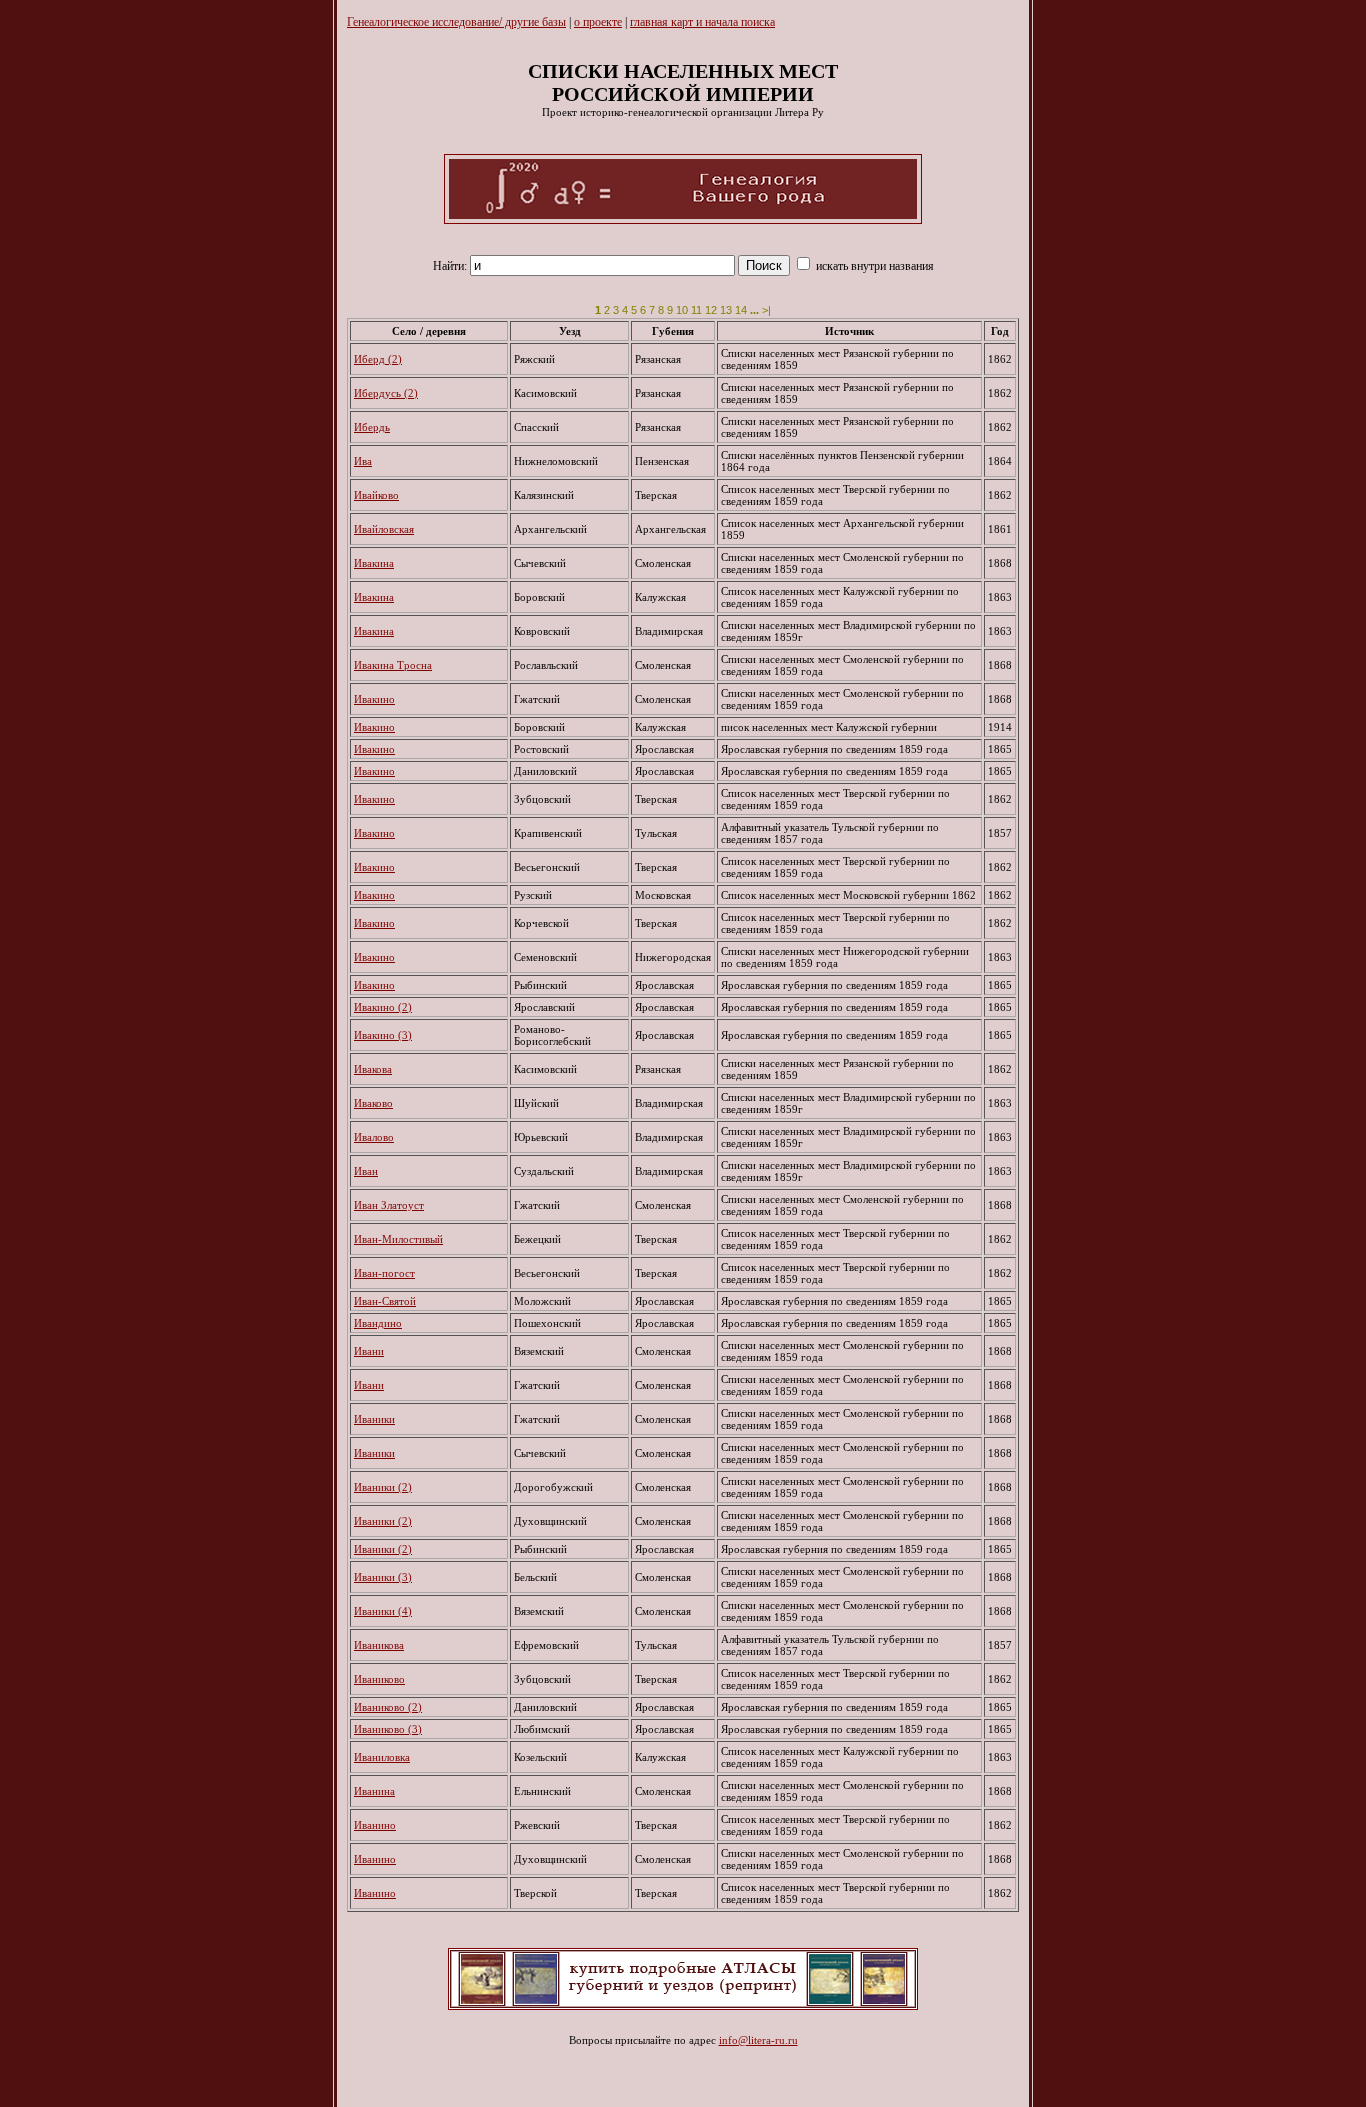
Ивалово (374, 1137)
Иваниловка (382, 1757)
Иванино (375, 1825)
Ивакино (374, 699)
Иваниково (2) (388, 1707)
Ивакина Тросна (393, 665)
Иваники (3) (383, 1577)
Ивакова (373, 1069)
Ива (363, 461)
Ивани (369, 1351)
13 (726, 310)
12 (711, 310)
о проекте (598, 22)
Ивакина (374, 563)
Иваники (374, 1419)
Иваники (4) (383, 1611)
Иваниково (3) (388, 1729)
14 (741, 310)
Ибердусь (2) (386, 393)
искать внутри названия (873, 266)
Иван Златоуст (389, 1205)
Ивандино (378, 1323)
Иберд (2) (378, 359)
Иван (366, 1171)
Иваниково (379, 1679)
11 (696, 310)
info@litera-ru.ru (758, 2040)
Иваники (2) (383, 1487)
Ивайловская (384, 529)
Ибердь (372, 427)
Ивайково (376, 495)
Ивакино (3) (383, 1035)
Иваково (373, 1103)
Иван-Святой (385, 1301)
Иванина (374, 1791)
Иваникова (379, 1645)
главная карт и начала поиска (702, 22)
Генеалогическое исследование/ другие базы (456, 22)
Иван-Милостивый (398, 1239)
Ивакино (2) (383, 1007)
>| (766, 310)
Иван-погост (384, 1273)
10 (682, 310)
